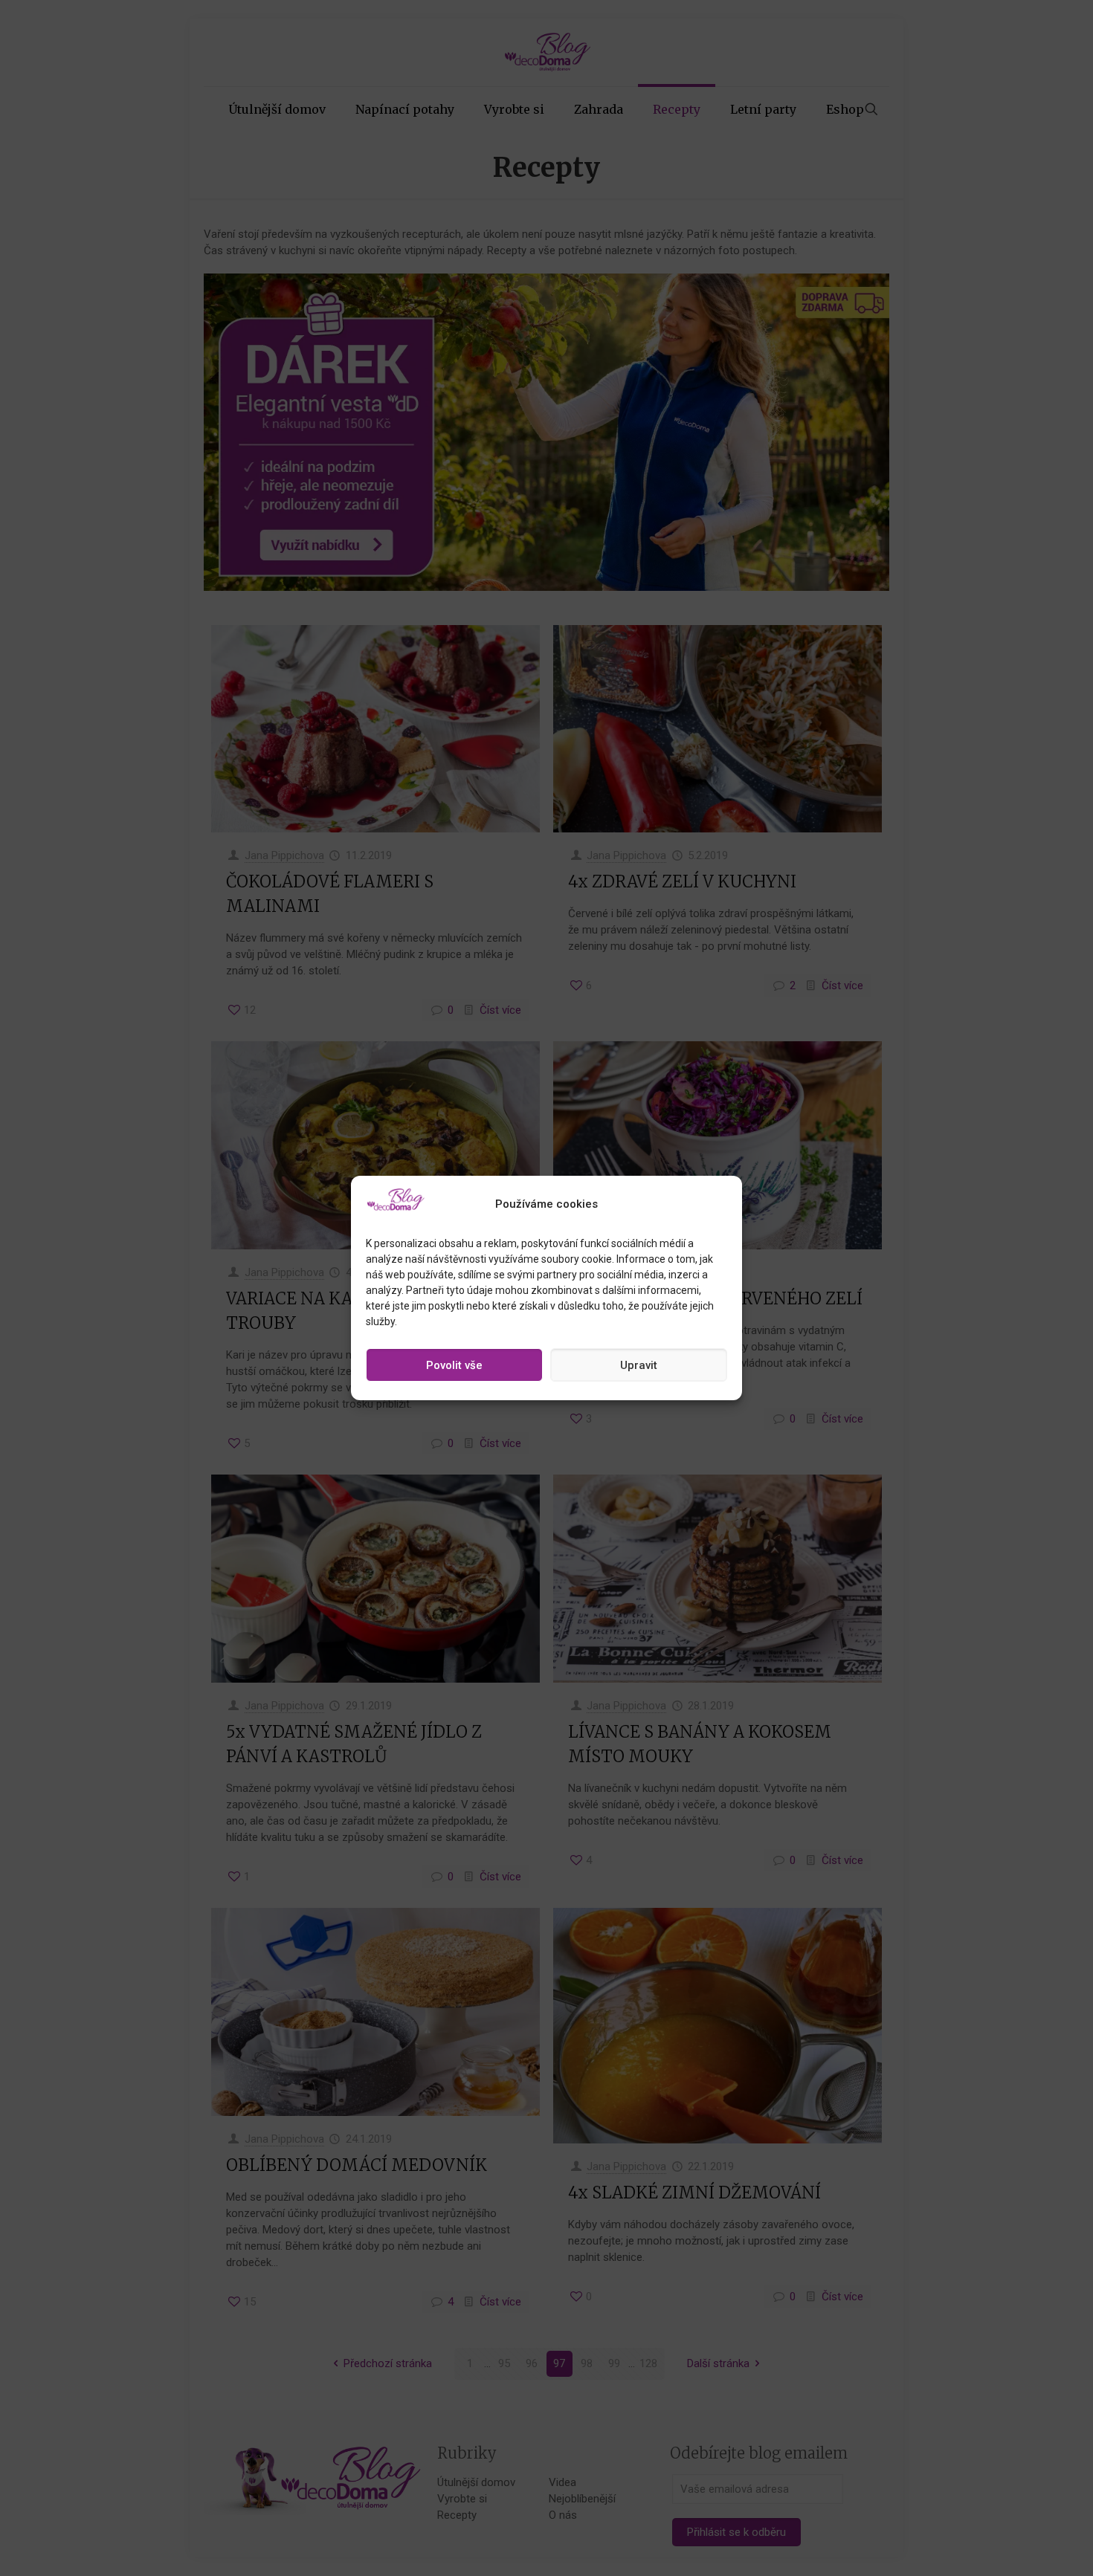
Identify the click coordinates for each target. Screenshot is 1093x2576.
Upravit (639, 1365)
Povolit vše (454, 1365)
